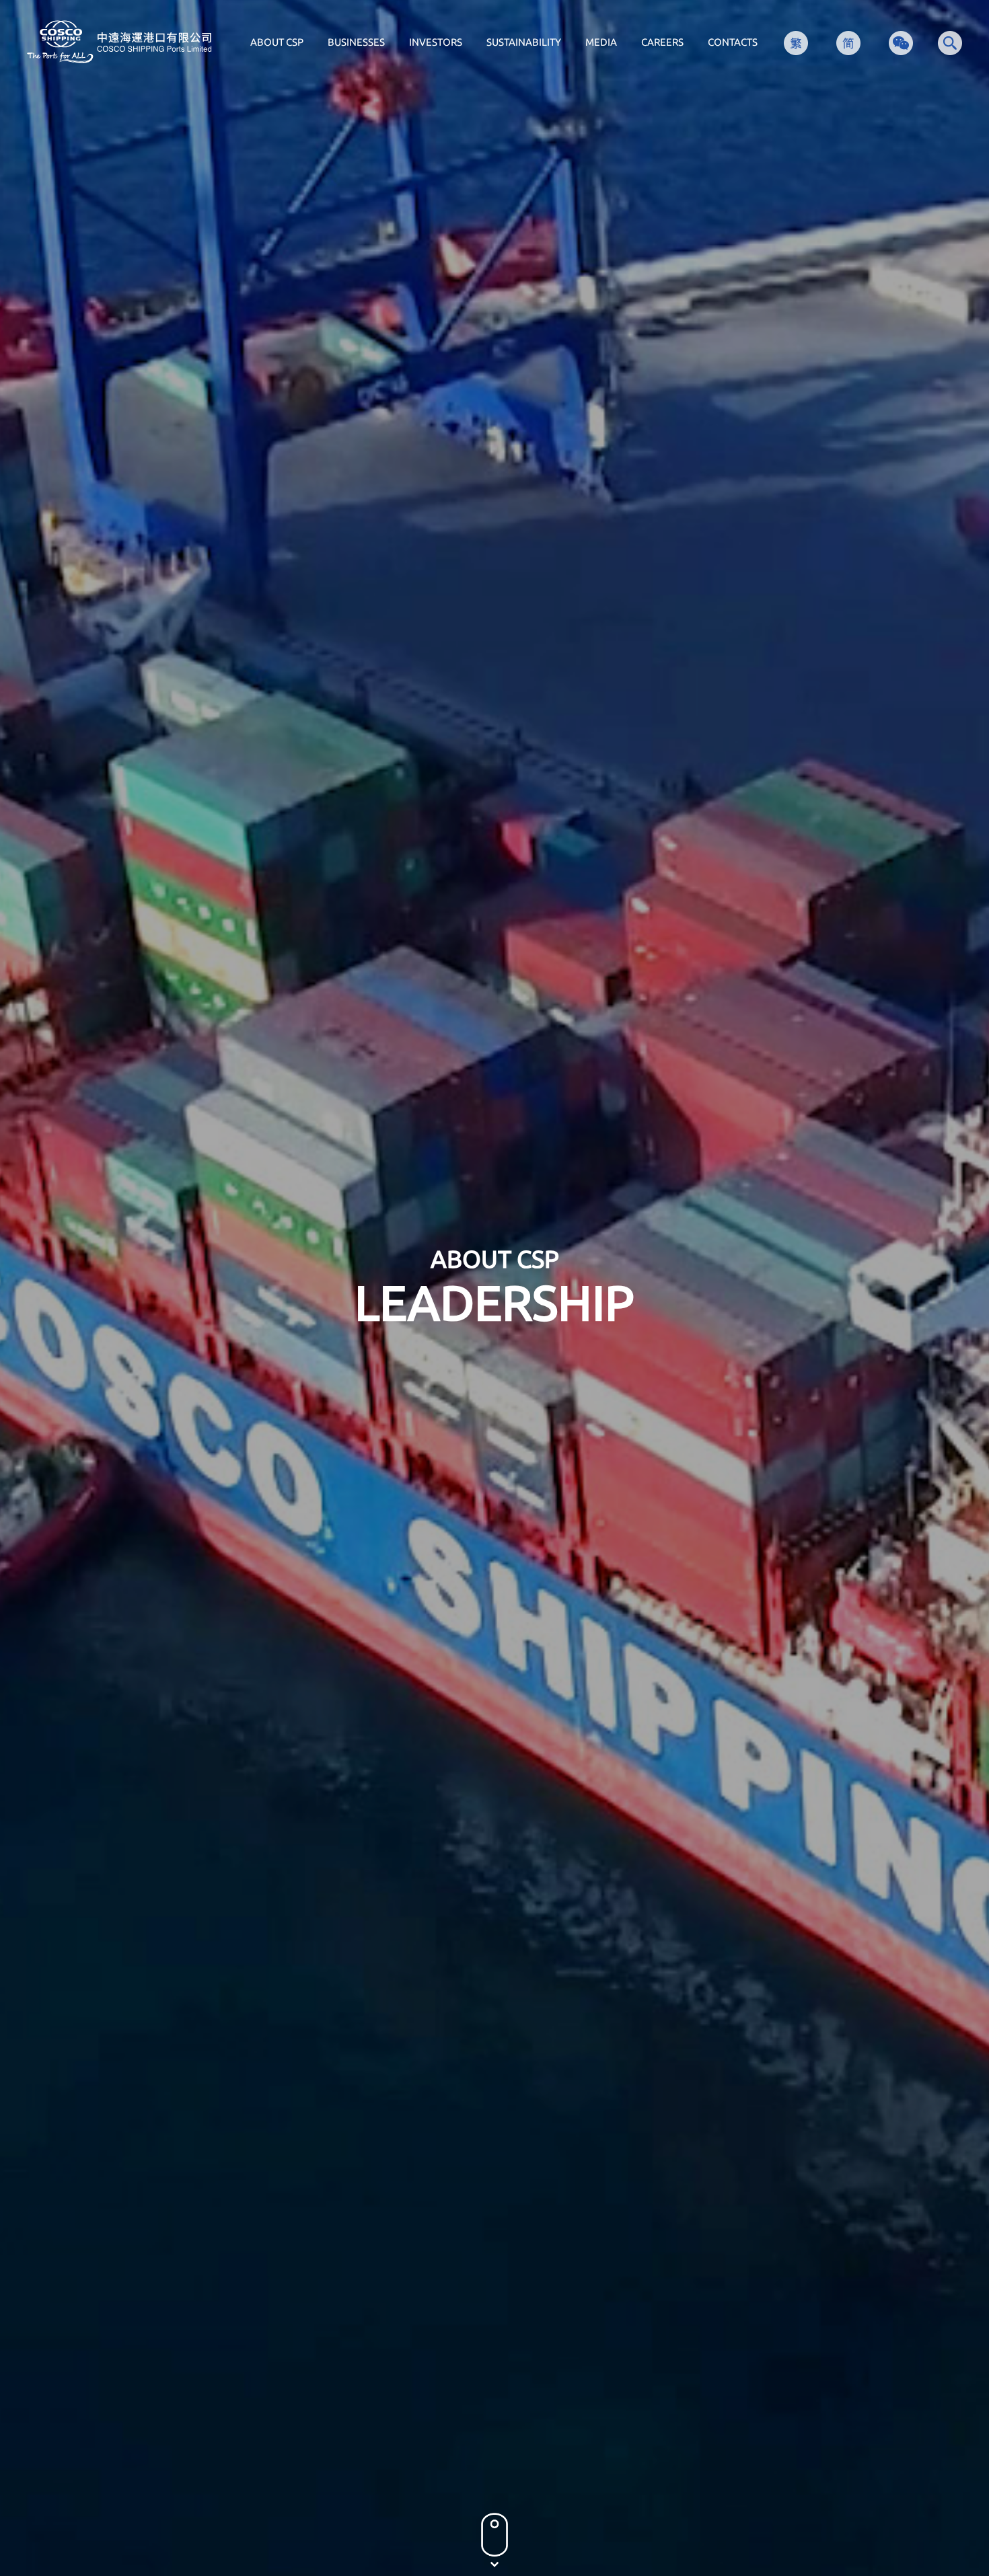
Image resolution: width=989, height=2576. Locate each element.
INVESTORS (436, 42)
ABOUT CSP (277, 42)
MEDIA (601, 42)
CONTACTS (733, 42)
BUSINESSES (356, 42)
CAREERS (662, 42)
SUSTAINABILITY (524, 42)
